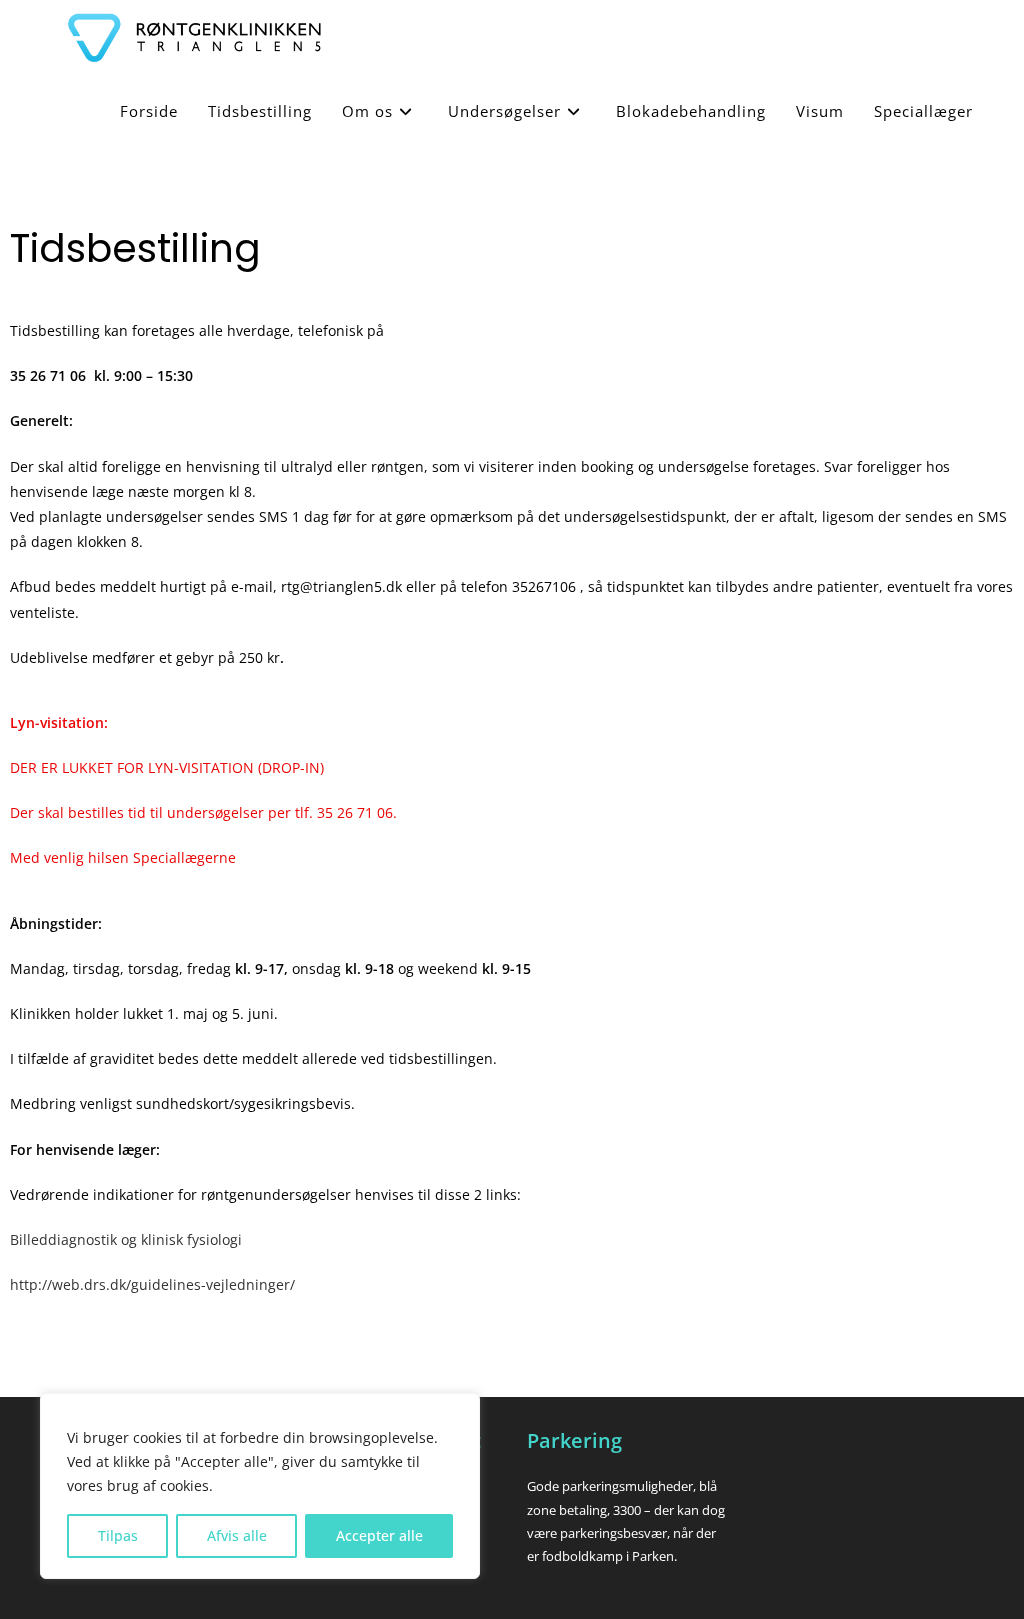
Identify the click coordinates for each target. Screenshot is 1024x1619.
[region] (260, 1486)
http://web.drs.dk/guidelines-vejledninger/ (152, 1284)
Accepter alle (379, 1535)
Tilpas (118, 1535)
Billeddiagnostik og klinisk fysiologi (126, 1239)
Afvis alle (237, 1535)
